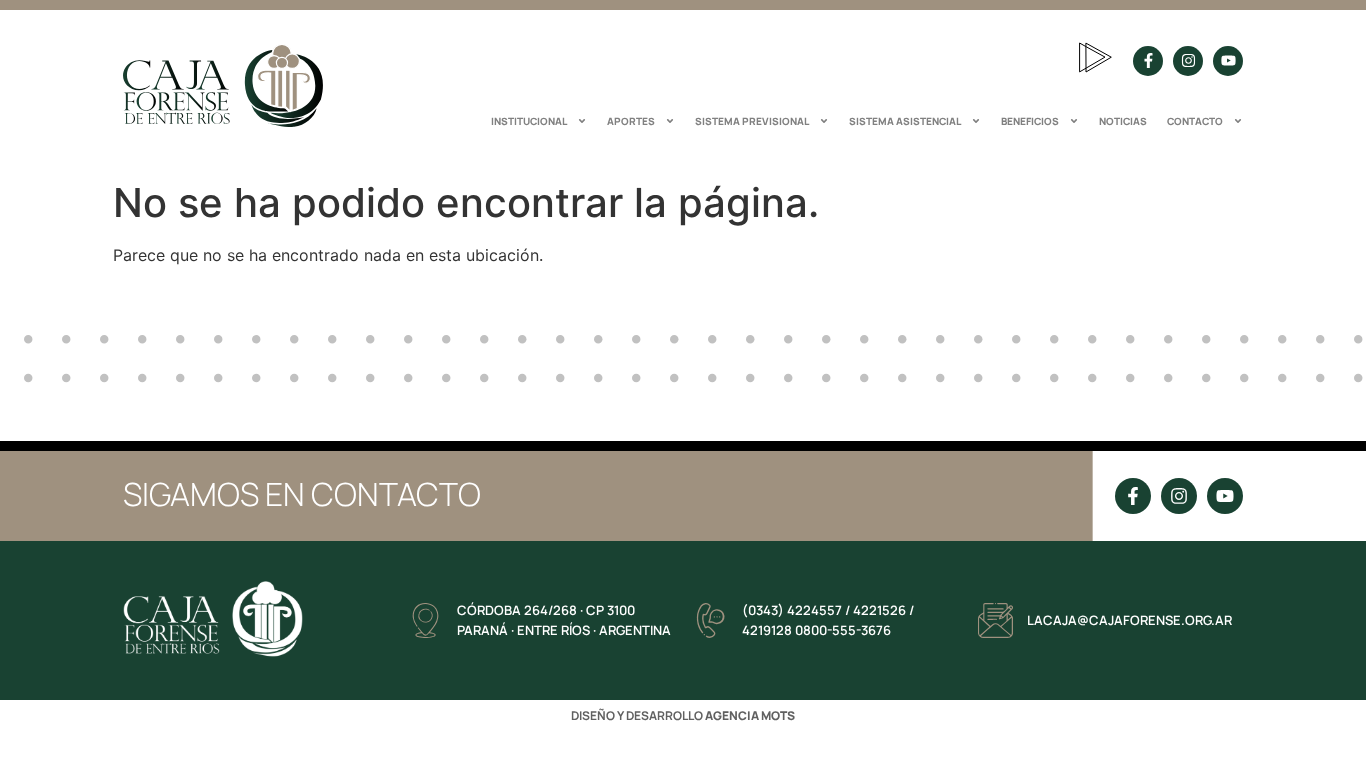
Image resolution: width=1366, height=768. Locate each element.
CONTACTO (1195, 121)
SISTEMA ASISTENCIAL (905, 121)
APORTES (631, 121)
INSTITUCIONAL (529, 121)
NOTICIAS (1123, 121)
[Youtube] (1228, 61)
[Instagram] (1188, 61)
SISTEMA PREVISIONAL (752, 121)
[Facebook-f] (1148, 61)
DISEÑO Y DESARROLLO (683, 715)
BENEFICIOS (1030, 121)
